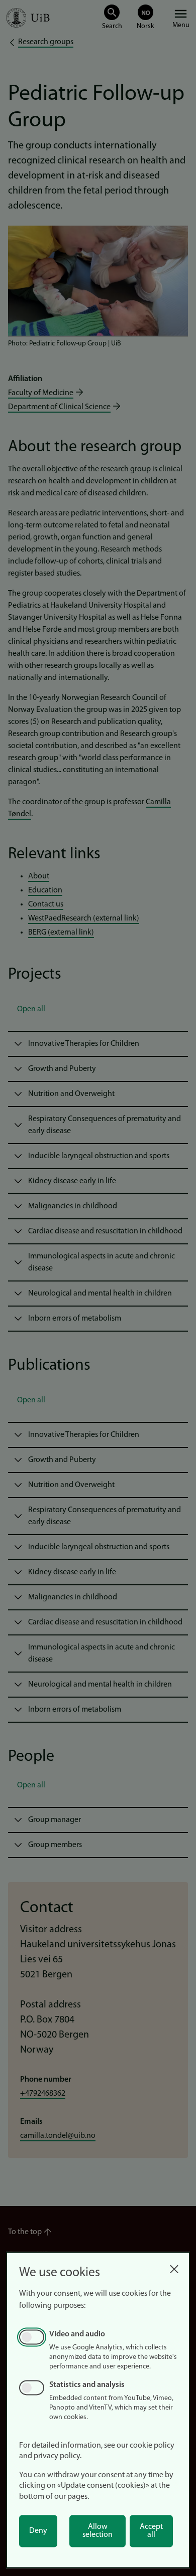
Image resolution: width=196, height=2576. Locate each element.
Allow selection (97, 2531)
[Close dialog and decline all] (174, 2266)
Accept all (151, 2531)
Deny (38, 2531)
